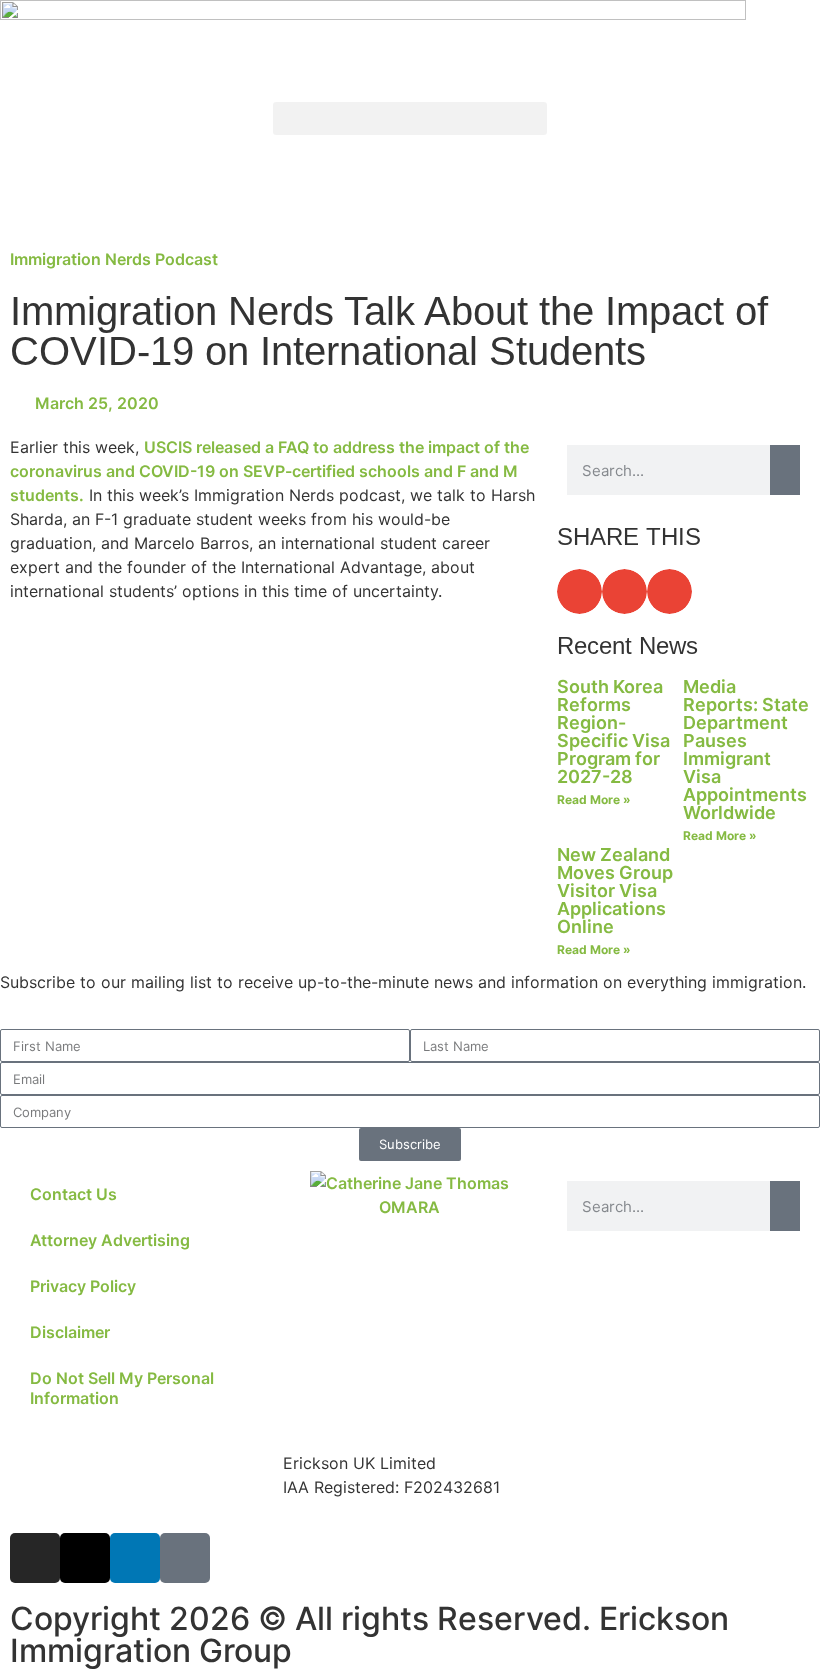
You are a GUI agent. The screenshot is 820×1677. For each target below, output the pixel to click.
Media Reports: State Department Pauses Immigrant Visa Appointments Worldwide (746, 749)
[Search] (785, 470)
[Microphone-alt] (185, 1558)
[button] (409, 118)
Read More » (594, 799)
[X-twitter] (85, 1558)
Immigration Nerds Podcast (114, 259)
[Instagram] (35, 1558)
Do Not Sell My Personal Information (122, 1388)
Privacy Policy (83, 1286)
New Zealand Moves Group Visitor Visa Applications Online (615, 890)
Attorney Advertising (110, 1240)
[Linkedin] (135, 1558)
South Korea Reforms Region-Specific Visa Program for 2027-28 (613, 731)
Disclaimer (70, 1332)
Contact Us (73, 1194)
